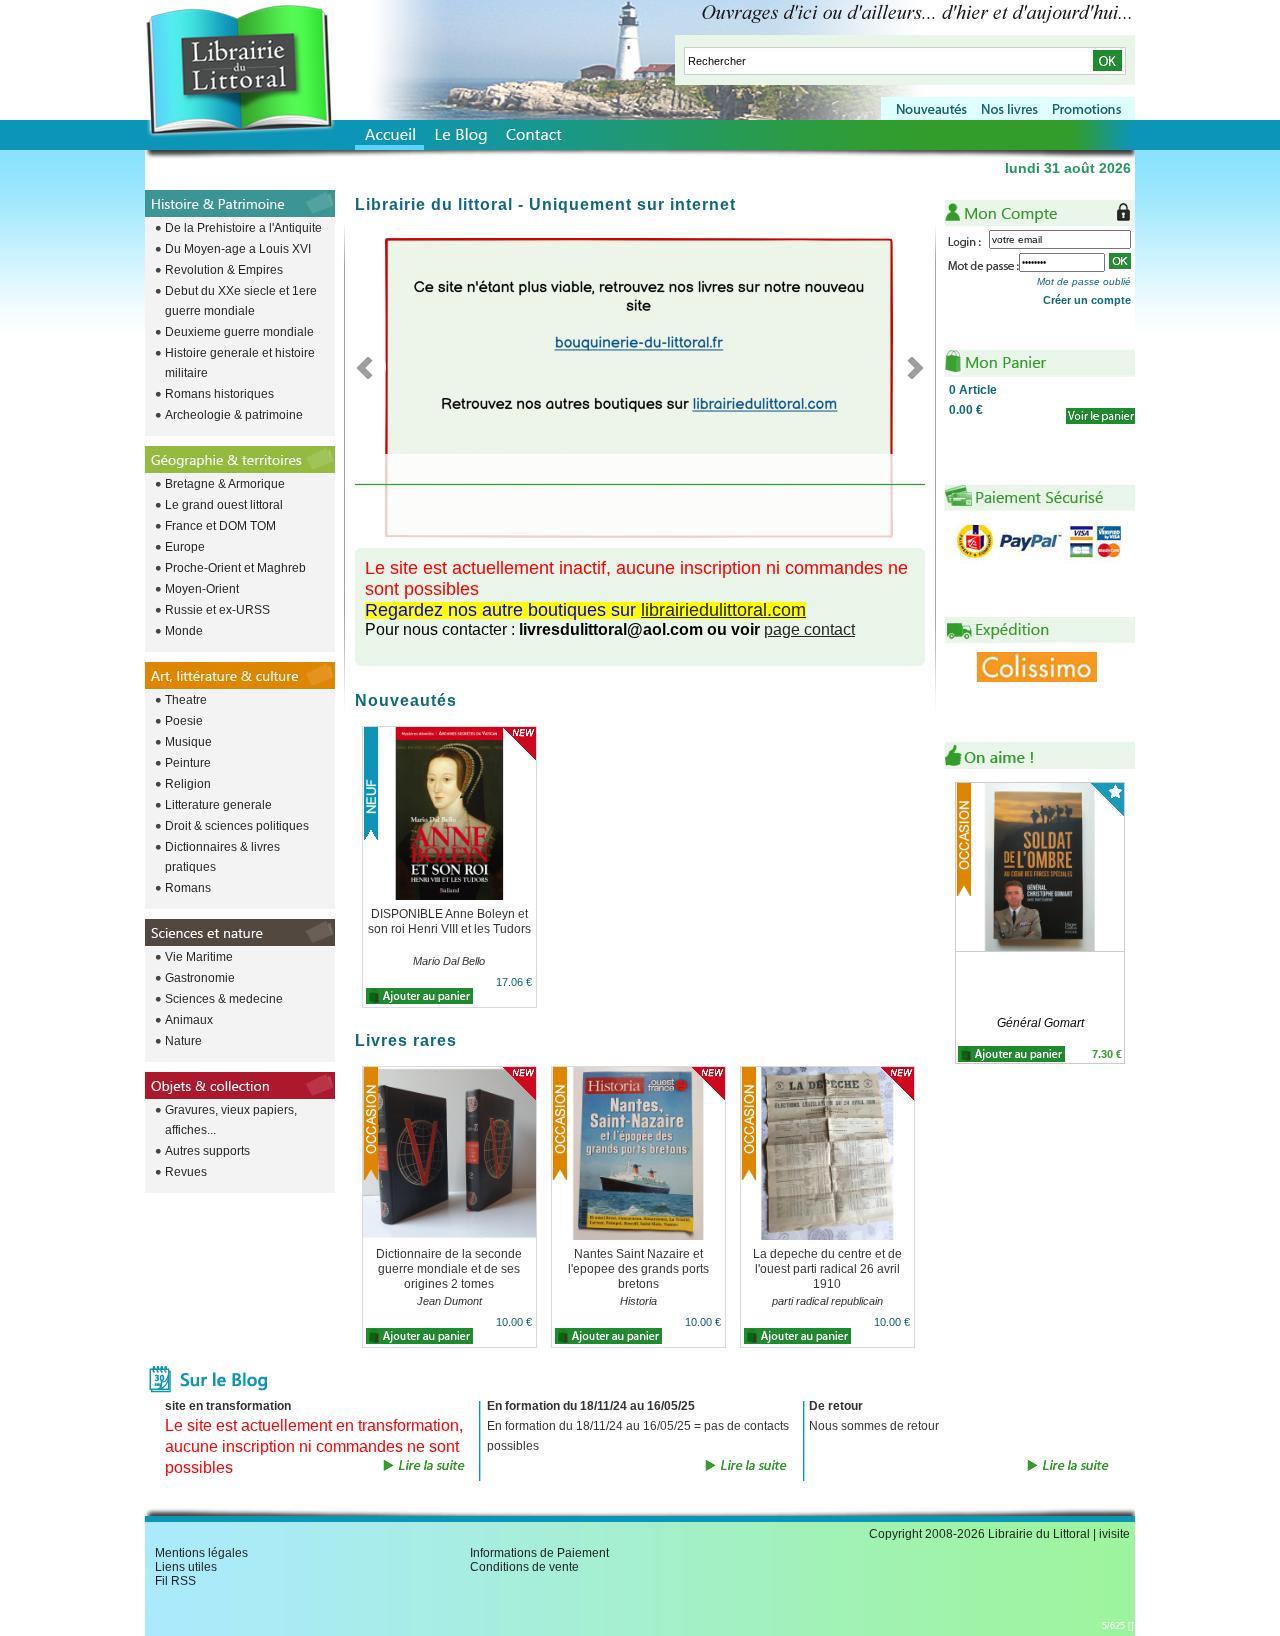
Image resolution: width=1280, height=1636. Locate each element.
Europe (185, 547)
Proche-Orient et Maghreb (235, 568)
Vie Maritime (199, 957)
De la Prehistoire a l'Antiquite (243, 228)
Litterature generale (218, 805)
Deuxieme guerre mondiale (239, 332)
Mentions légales (201, 1553)
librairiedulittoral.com (723, 610)
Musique (188, 742)
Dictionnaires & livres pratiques (222, 857)
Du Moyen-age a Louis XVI (238, 249)
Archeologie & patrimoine (234, 415)
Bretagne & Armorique (225, 484)
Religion (188, 784)
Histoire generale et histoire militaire (240, 363)
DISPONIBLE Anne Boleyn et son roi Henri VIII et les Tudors (449, 921)
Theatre (186, 700)
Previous (370, 367)
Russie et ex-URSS (217, 610)
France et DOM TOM (220, 526)
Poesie (184, 721)
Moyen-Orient (202, 589)
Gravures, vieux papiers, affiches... (231, 1120)
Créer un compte (1087, 300)
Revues (186, 1172)
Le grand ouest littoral (224, 505)
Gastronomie (200, 978)
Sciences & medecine (224, 999)
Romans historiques (219, 394)
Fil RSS (175, 1581)
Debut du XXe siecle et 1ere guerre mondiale (241, 301)
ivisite (1114, 1534)
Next (909, 367)
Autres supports (207, 1151)
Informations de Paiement (539, 1553)
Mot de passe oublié (1084, 281)
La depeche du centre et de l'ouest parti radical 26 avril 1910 (827, 1269)
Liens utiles (186, 1567)
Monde (184, 631)
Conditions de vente (524, 1567)
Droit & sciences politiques (237, 826)
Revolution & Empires (224, 270)
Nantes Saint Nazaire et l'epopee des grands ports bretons (638, 1269)
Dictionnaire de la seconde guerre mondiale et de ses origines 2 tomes (449, 1269)
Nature (183, 1041)
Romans (188, 888)
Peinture (188, 763)
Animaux (189, 1020)
